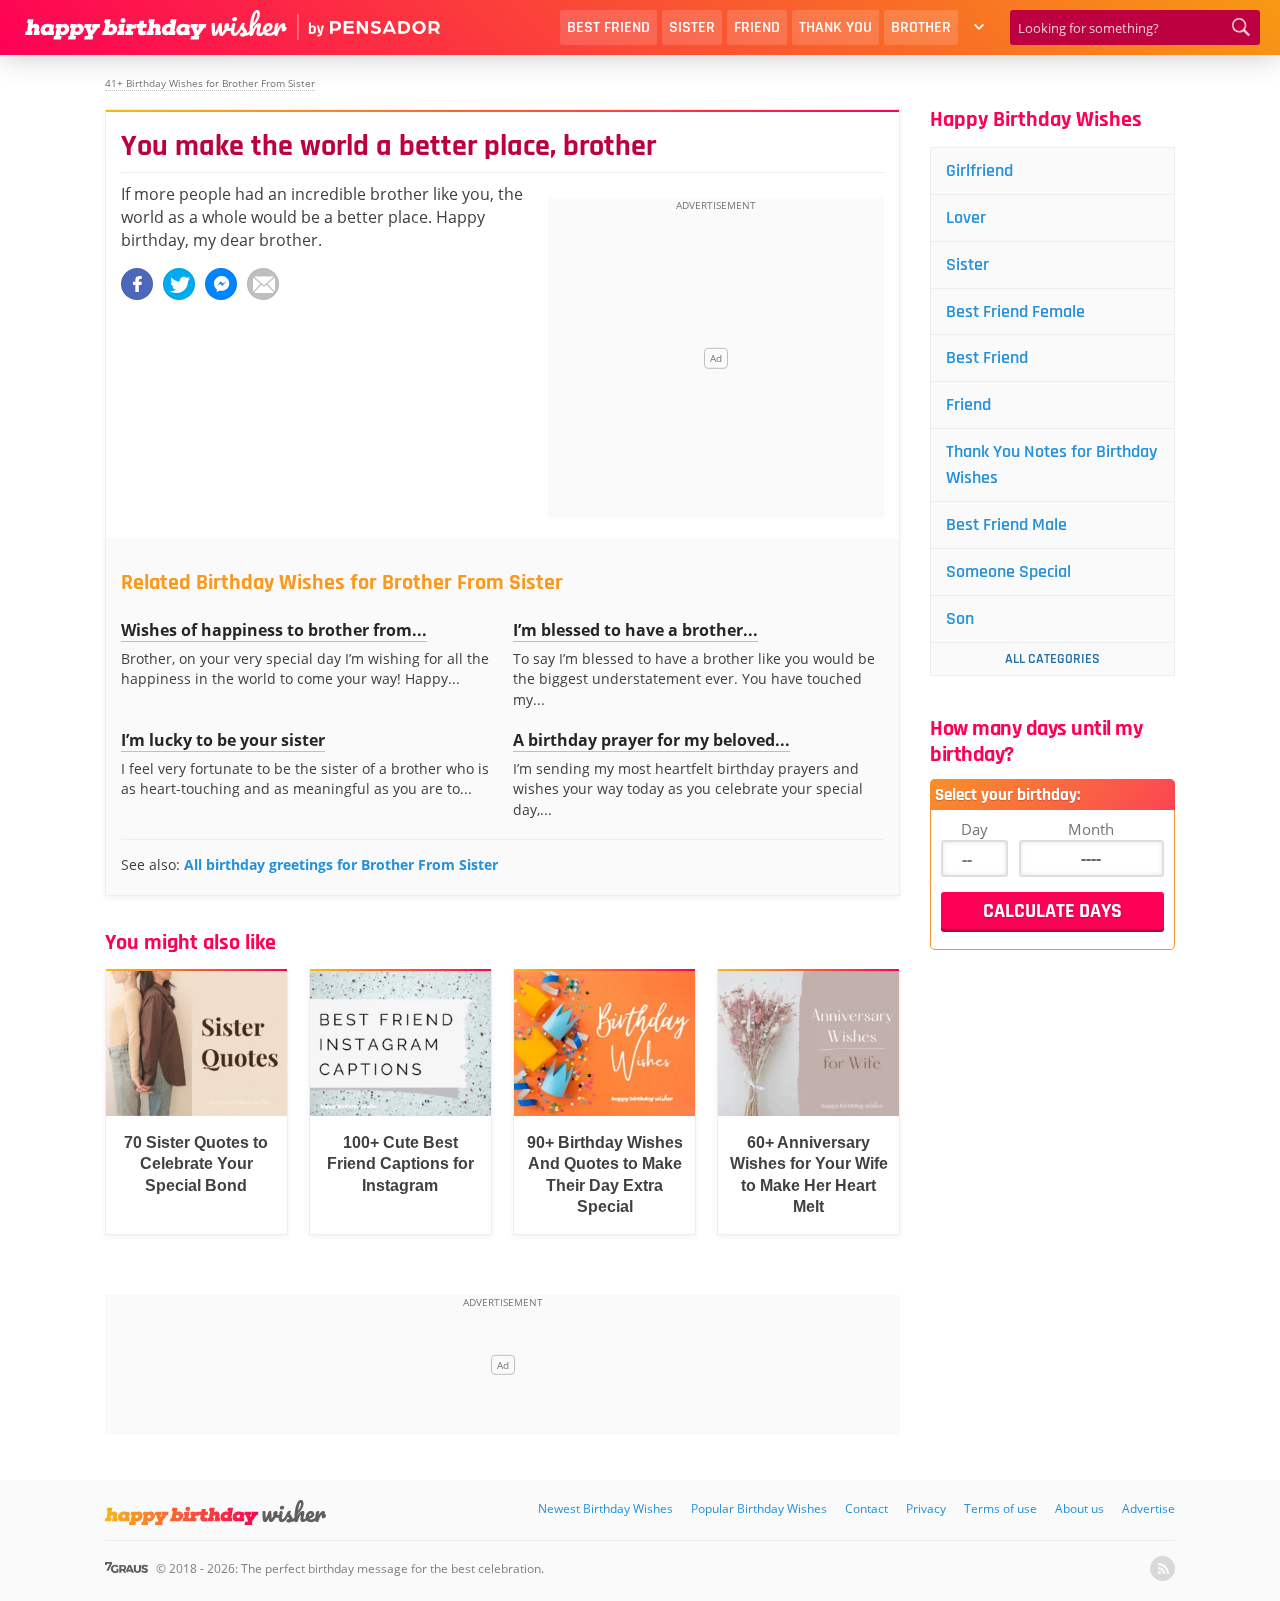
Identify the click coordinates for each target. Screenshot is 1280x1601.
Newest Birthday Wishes (605, 1508)
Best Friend (608, 27)
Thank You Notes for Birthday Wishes (1051, 464)
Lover (966, 217)
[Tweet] (179, 284)
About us (1079, 1508)
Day (974, 829)
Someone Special (1008, 571)
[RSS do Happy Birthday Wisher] (1162, 1568)
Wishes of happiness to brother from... (274, 630)
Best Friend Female (1015, 311)
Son (960, 618)
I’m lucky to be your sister (223, 740)
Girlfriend (979, 170)
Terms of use (1000, 1508)
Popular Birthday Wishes (759, 1508)
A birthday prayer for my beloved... (651, 740)
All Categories (1052, 659)
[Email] (263, 284)
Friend (757, 27)
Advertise (1148, 1508)
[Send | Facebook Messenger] (221, 284)
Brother (921, 27)
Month (1091, 829)
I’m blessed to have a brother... (635, 630)
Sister (692, 27)
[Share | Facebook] (137, 284)
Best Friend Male (1006, 524)
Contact (866, 1508)
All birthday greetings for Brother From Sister (341, 864)
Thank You (835, 27)
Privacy (926, 1508)
